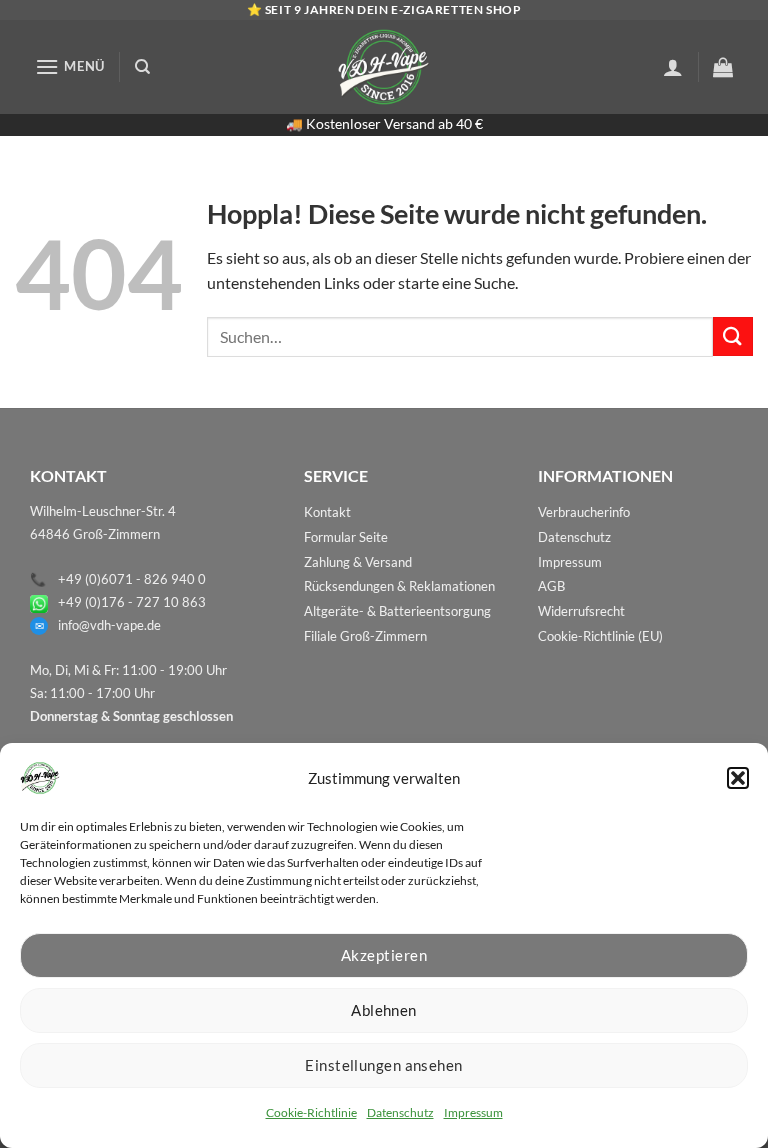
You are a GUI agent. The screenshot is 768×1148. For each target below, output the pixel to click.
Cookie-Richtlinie (311, 1112)
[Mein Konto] (673, 67)
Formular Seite (346, 537)
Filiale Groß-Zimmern (365, 636)
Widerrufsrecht (581, 611)
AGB (551, 586)
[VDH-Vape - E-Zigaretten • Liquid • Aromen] (384, 67)
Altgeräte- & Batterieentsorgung (397, 611)
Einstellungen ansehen (383, 1065)
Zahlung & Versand (358, 562)
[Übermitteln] (733, 336)
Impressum (473, 1112)
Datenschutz (400, 1112)
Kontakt (327, 512)
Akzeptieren (384, 955)
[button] (738, 778)
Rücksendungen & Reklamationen (399, 586)
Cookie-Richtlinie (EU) (600, 636)
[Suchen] (142, 67)
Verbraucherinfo (584, 512)
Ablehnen (384, 1010)
